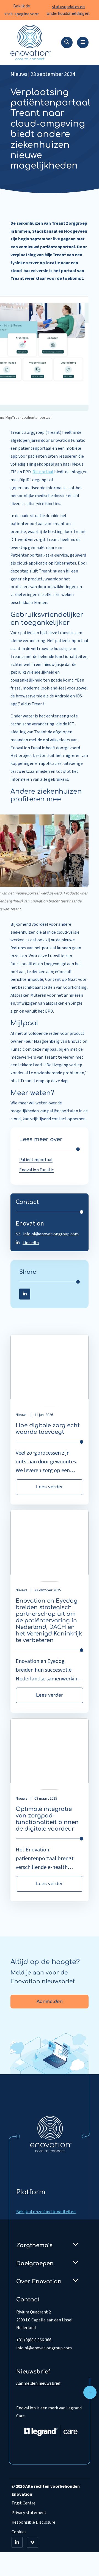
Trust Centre (24, 2503)
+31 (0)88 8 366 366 (34, 2340)
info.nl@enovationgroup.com (51, 1234)
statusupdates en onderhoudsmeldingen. (68, 10)
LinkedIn (31, 1243)
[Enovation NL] (51, 2134)
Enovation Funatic (36, 1170)
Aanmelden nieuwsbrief (38, 2383)
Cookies (19, 2532)
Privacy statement (29, 2513)
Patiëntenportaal (36, 1160)
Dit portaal (43, 472)
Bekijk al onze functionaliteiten (46, 2212)
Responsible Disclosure (33, 2522)
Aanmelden (50, 2002)
